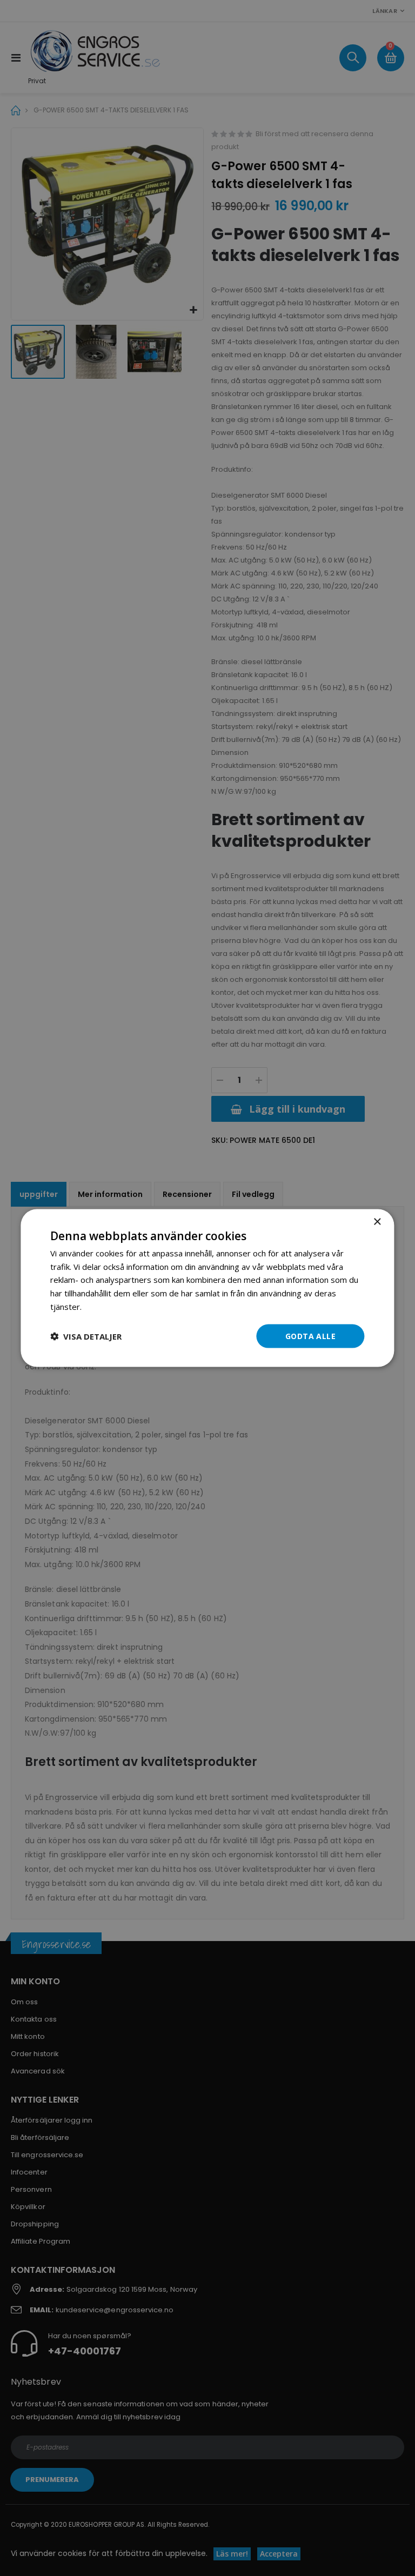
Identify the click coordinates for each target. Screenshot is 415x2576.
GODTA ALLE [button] (310, 1336)
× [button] (377, 1222)
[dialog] (207, 1288)
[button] (86, 1336)
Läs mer (99, 1306)
